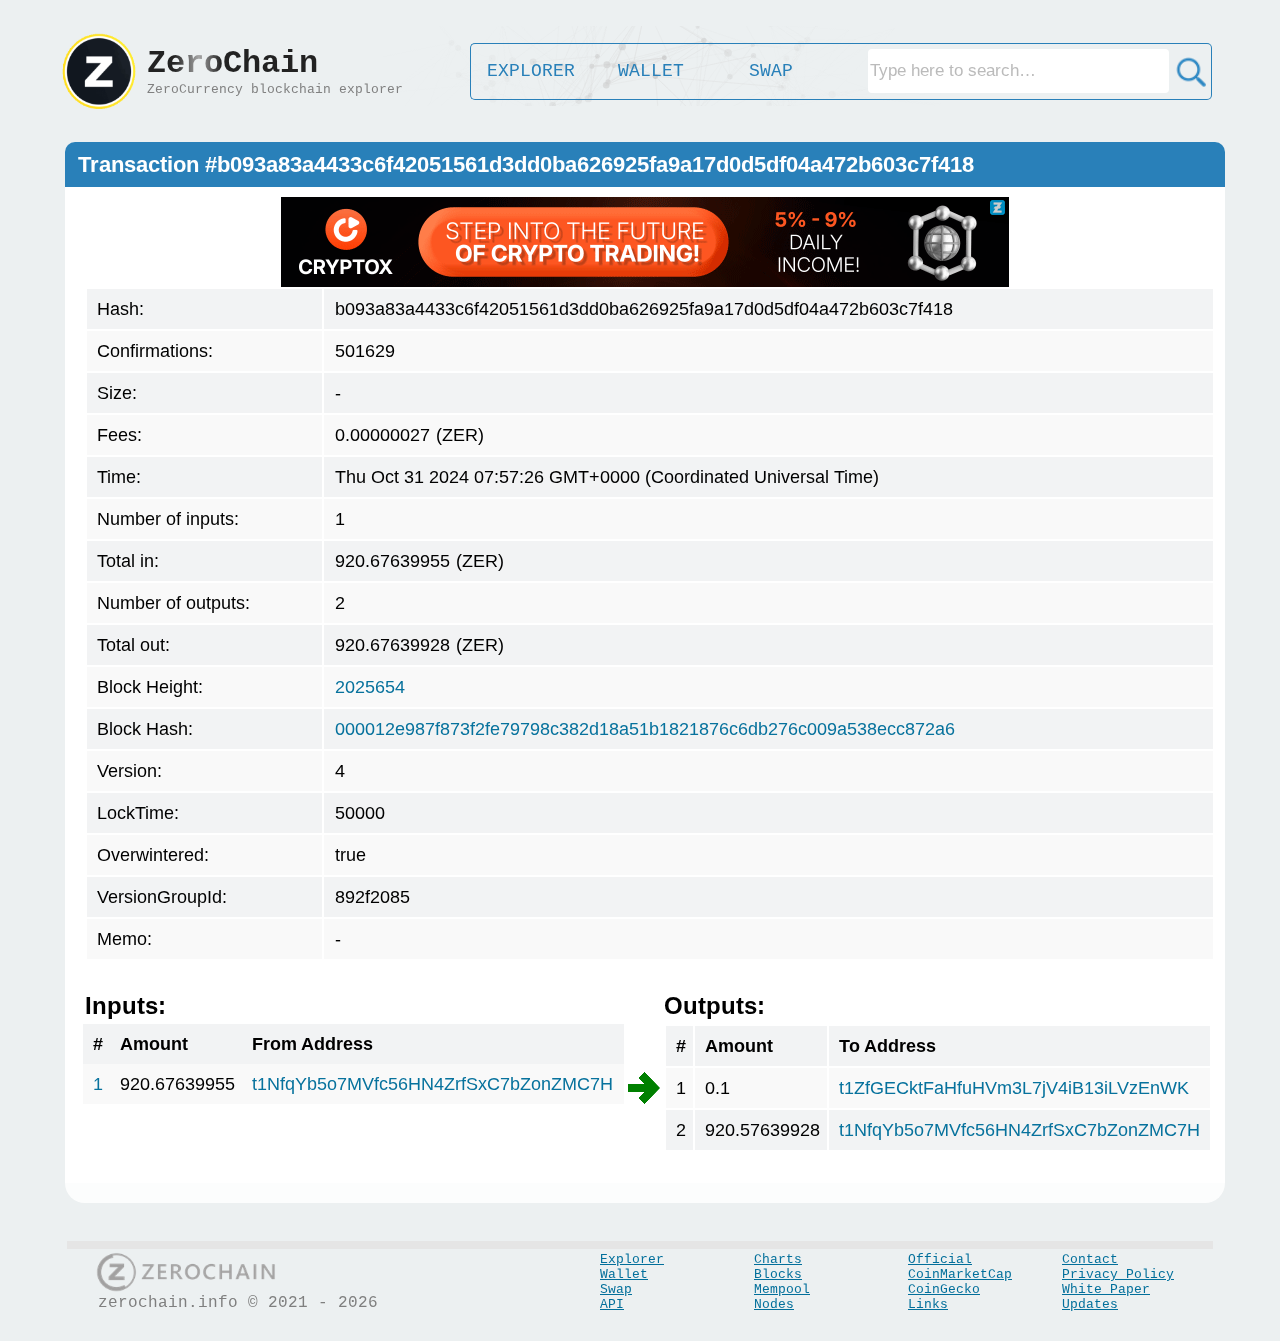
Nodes (774, 1304)
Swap (616, 1289)
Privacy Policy (1118, 1274)
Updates (1090, 1304)
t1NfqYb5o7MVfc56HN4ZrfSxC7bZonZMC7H (432, 1084)
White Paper (1106, 1289)
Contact (1090, 1259)
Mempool (782, 1289)
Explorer (632, 1259)
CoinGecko (944, 1289)
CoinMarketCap (960, 1274)
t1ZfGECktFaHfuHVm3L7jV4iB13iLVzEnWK (1014, 1088)
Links (928, 1304)
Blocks (778, 1274)
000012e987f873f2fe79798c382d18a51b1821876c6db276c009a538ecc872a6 (645, 729)
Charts (778, 1259)
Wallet (624, 1274)
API (612, 1304)
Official (940, 1259)
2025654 (370, 687)
